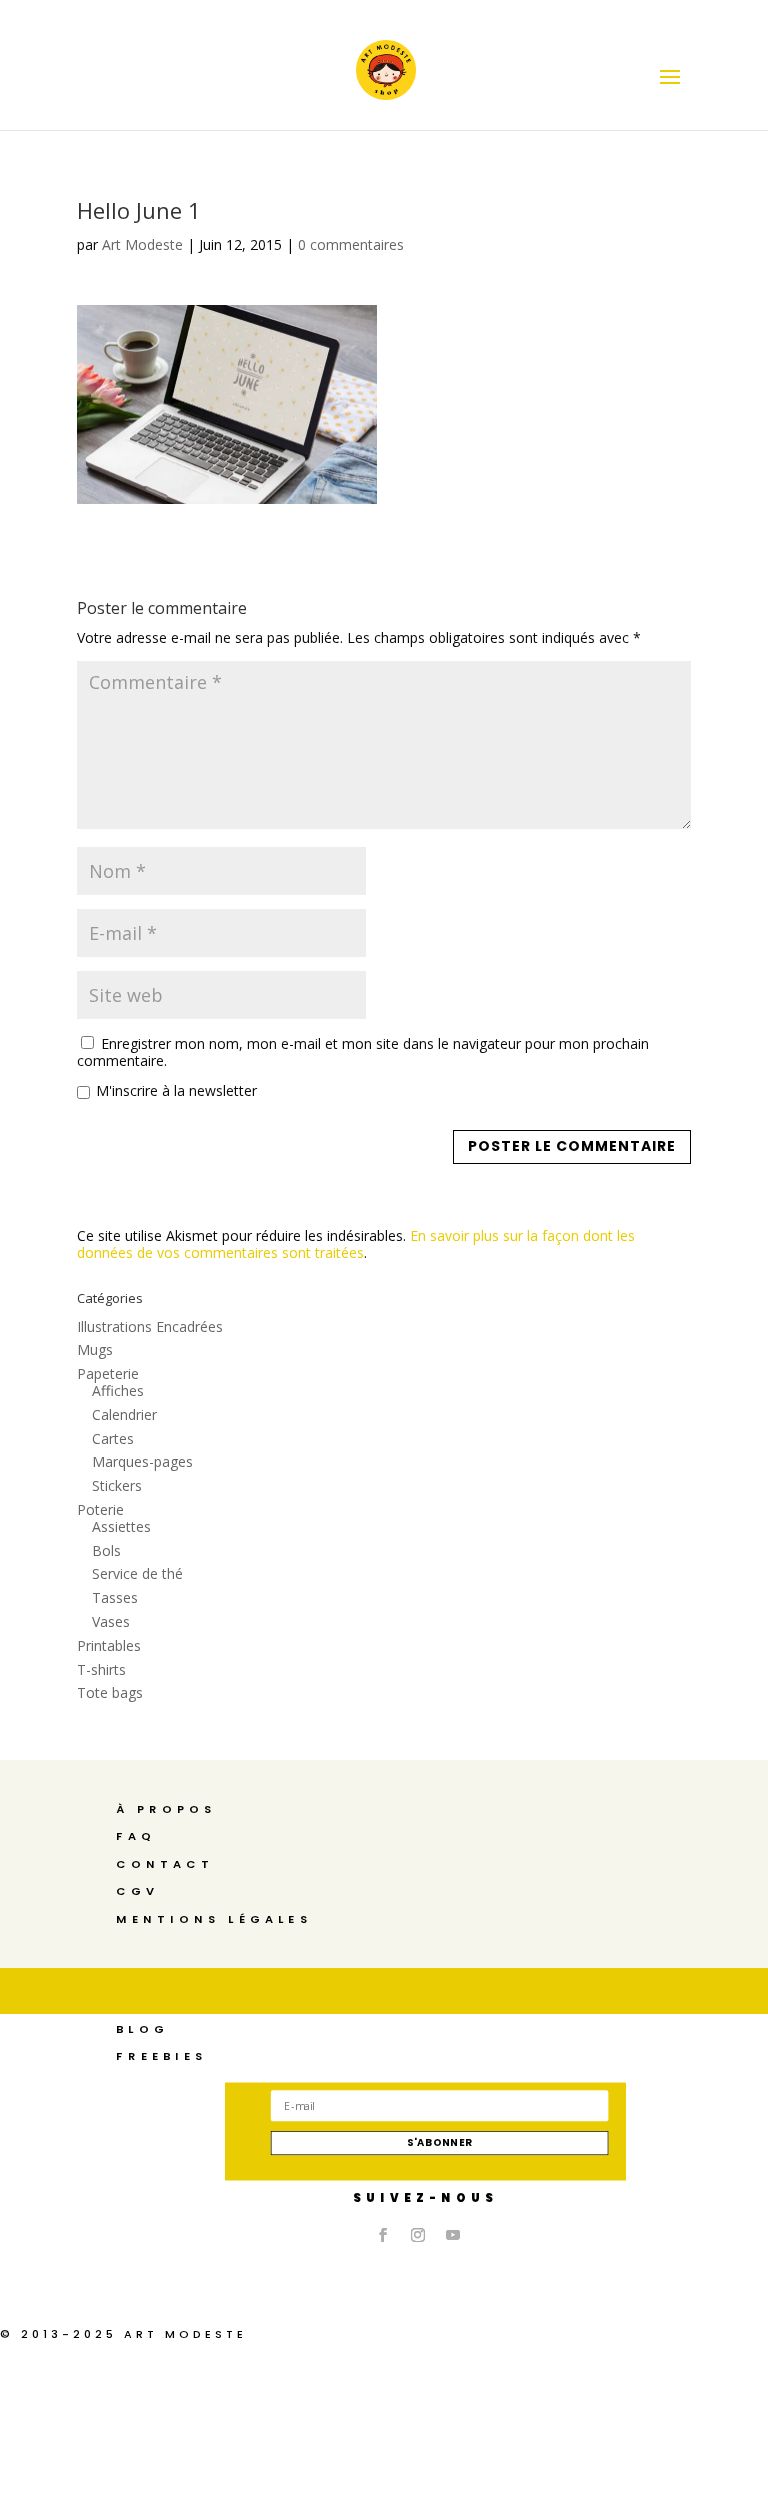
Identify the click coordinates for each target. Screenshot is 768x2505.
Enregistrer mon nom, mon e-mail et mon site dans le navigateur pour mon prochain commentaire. (363, 1052)
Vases (111, 1621)
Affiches (118, 1390)
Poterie (100, 1509)
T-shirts (101, 1669)
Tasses (115, 1597)
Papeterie (108, 1373)
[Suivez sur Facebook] (383, 2235)
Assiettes (121, 1526)
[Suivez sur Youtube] (453, 2235)
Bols (106, 1550)
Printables (109, 1645)
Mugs (95, 1349)
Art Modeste (142, 244)
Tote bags (110, 1692)
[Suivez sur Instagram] (418, 2235)
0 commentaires (351, 244)
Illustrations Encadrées (150, 1326)
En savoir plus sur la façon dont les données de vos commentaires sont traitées (356, 1244)
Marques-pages (142, 1461)
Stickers (117, 1485)
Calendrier (124, 1414)
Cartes (113, 1438)
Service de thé (137, 1573)
